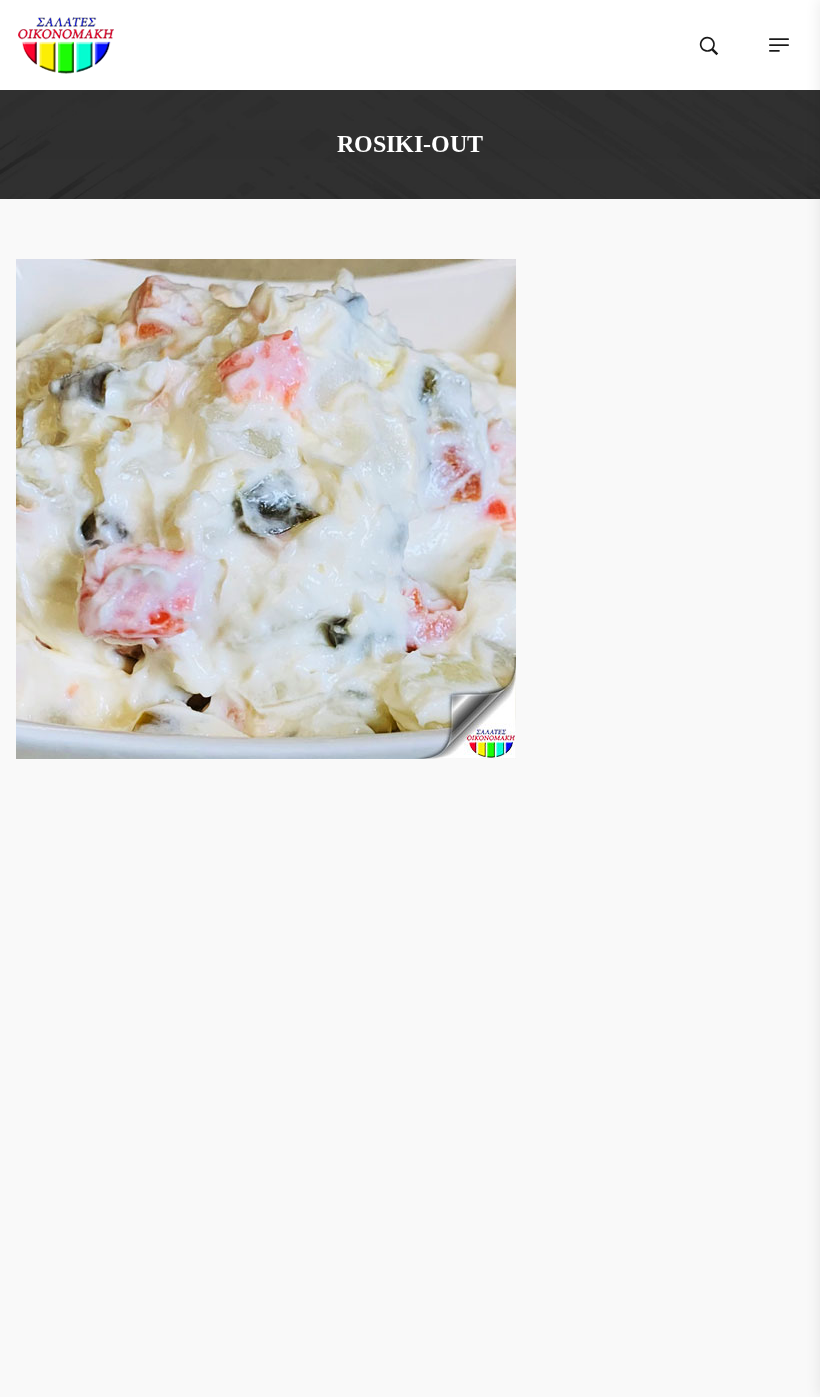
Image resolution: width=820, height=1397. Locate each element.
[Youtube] (467, 948)
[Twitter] (391, 948)
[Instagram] (429, 948)
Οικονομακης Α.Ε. (467, 1314)
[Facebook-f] (353, 948)
